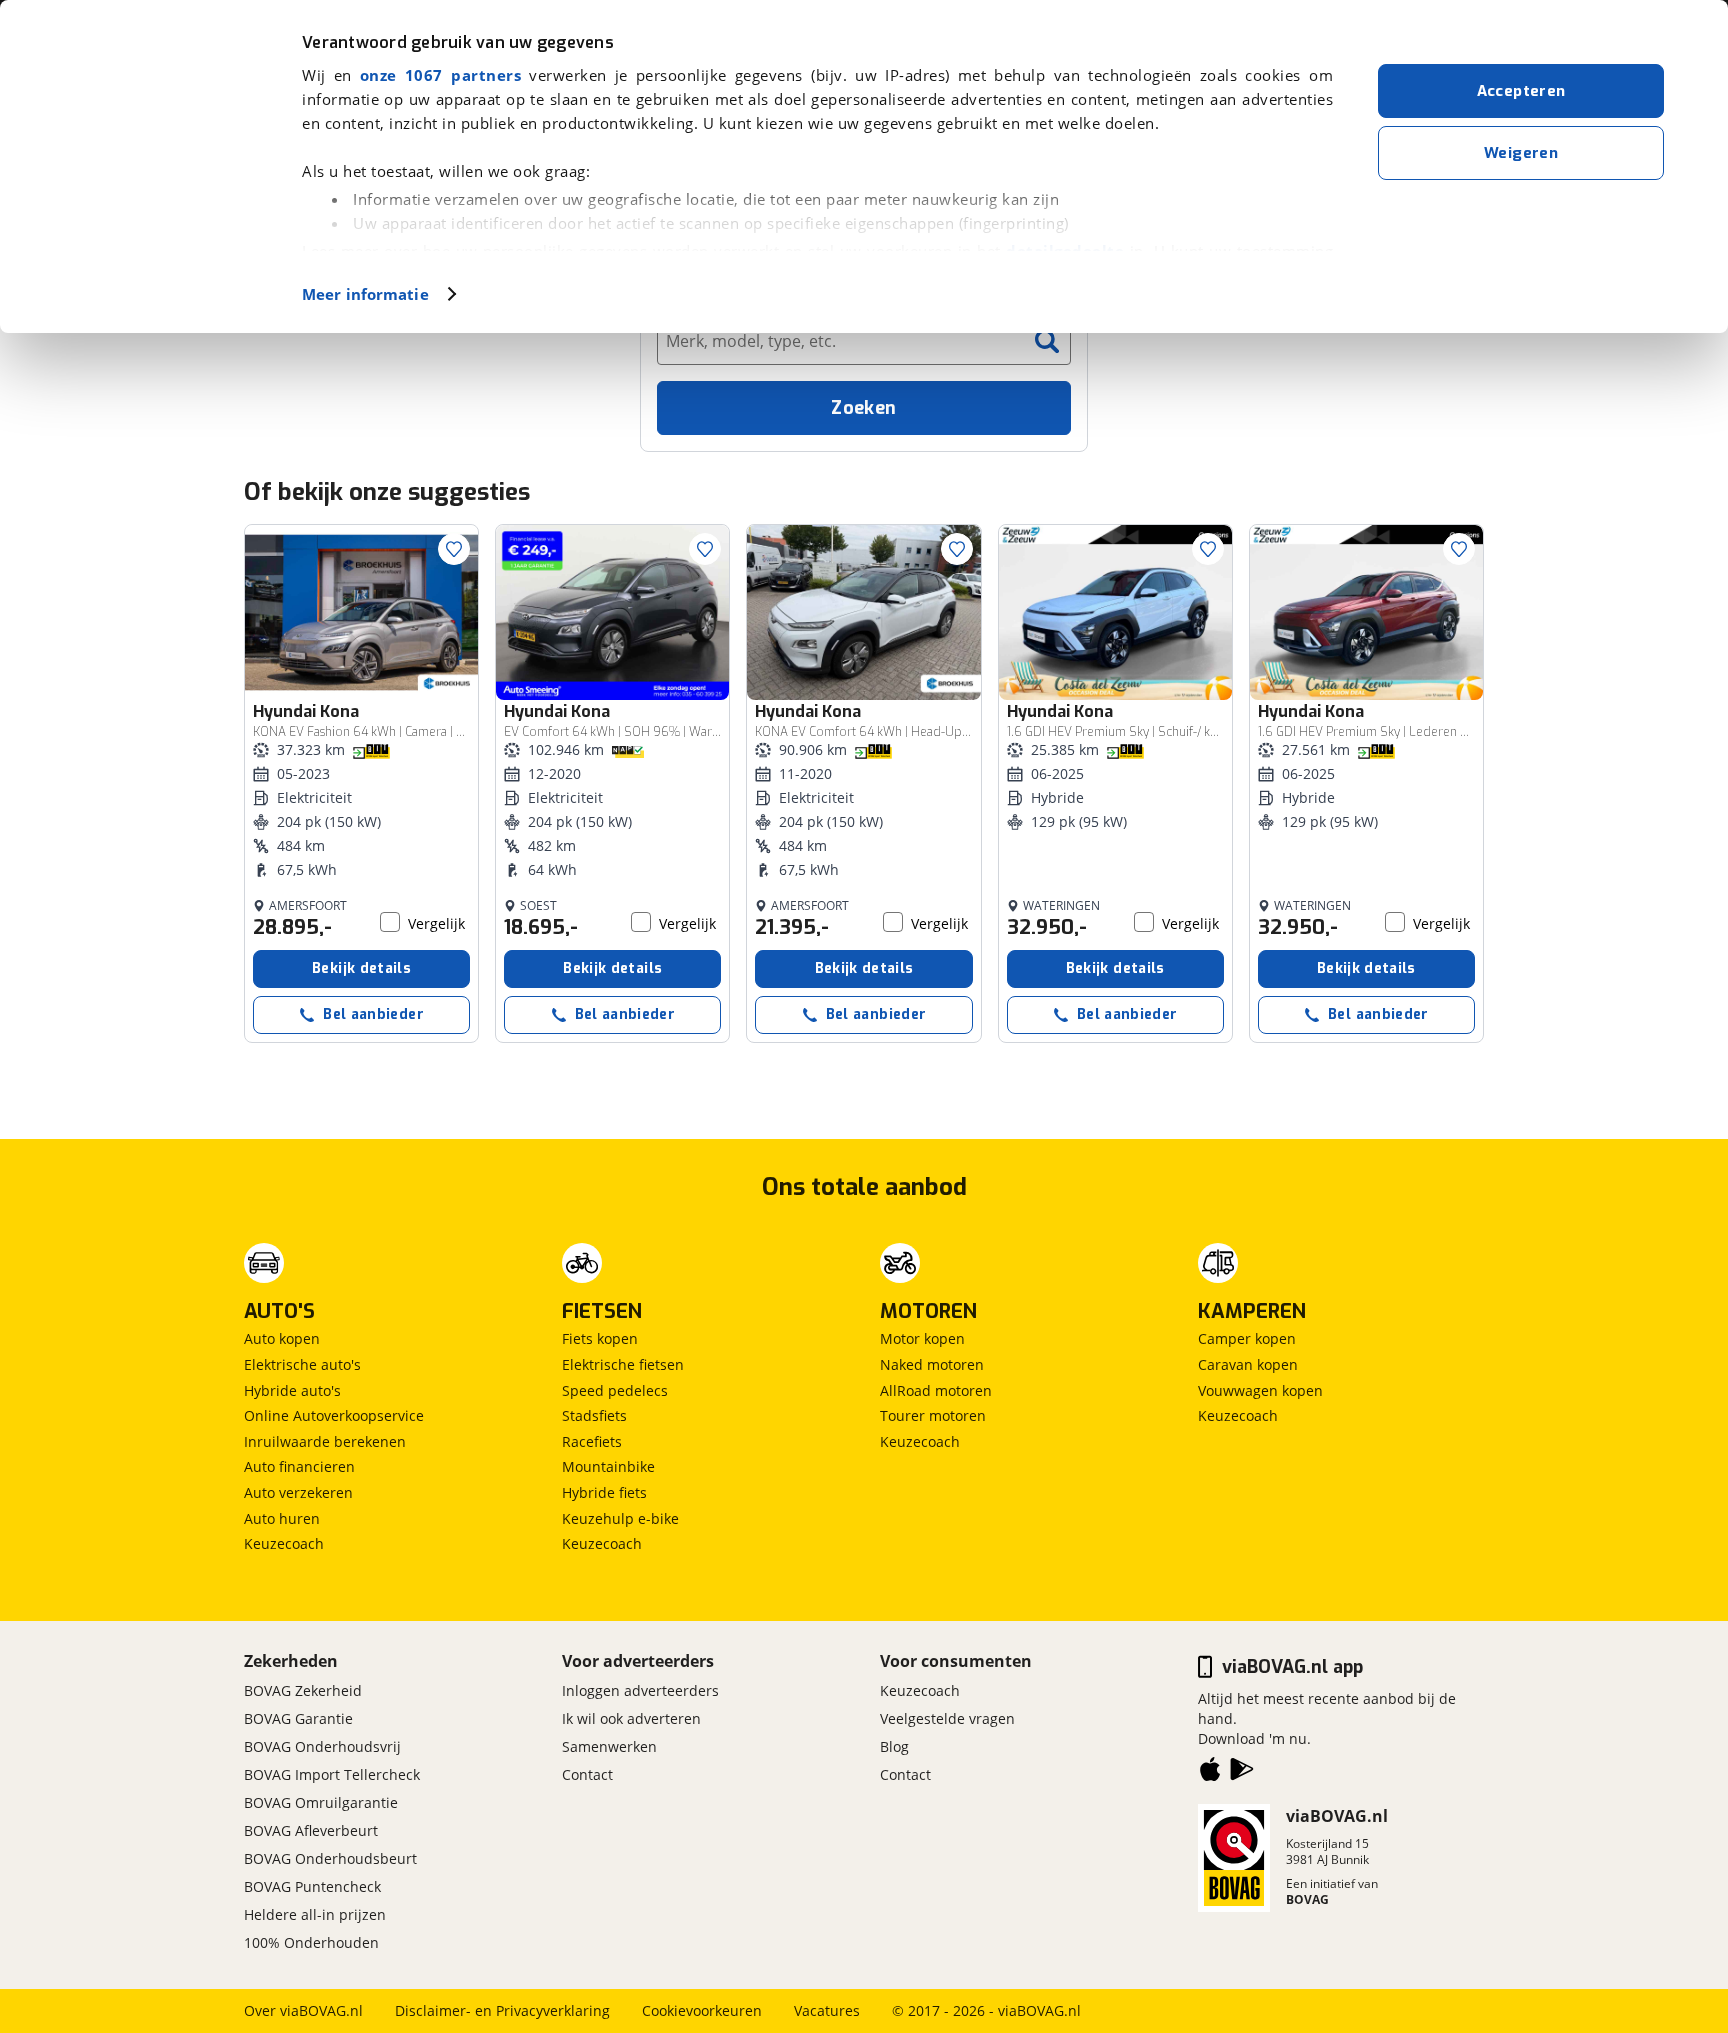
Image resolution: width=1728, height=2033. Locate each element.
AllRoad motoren (936, 1390)
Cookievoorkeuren (702, 2010)
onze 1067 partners (440, 75)
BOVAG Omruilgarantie (321, 1802)
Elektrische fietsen (623, 1364)
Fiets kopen (600, 1338)
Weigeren (1521, 153)
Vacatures (827, 2010)
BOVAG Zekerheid (303, 1690)
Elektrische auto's (302, 1364)
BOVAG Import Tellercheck (332, 1774)
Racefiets (592, 1441)
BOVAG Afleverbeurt (311, 1830)
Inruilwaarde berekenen (325, 1441)
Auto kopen (282, 1338)
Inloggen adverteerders (640, 1690)
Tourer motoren (933, 1415)
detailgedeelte (1065, 251)
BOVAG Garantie (298, 1718)
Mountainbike (608, 1466)
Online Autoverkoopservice (334, 1415)
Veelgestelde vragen (947, 1718)
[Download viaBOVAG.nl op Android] (1242, 1773)
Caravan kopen (1248, 1364)
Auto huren (282, 1518)
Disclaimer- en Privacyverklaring (502, 2010)
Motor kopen (922, 1338)
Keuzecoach (284, 1543)
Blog (894, 1746)
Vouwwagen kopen (1260, 1390)
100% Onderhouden (311, 1942)
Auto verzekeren (298, 1492)
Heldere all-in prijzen (315, 1914)
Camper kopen (1247, 1338)
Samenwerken (609, 1746)
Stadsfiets (594, 1415)
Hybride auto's (292, 1390)
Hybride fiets (604, 1492)
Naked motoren (932, 1364)
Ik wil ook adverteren (631, 1718)
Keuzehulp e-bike (620, 1518)
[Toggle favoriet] (454, 549)
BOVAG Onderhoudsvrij (322, 1746)
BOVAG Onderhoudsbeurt (330, 1858)
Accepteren (1521, 91)
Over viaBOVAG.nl (303, 2010)
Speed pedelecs (615, 1390)
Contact (587, 1774)
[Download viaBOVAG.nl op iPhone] (1210, 1773)
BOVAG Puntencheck (312, 1886)
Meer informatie (365, 294)
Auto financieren (299, 1466)
